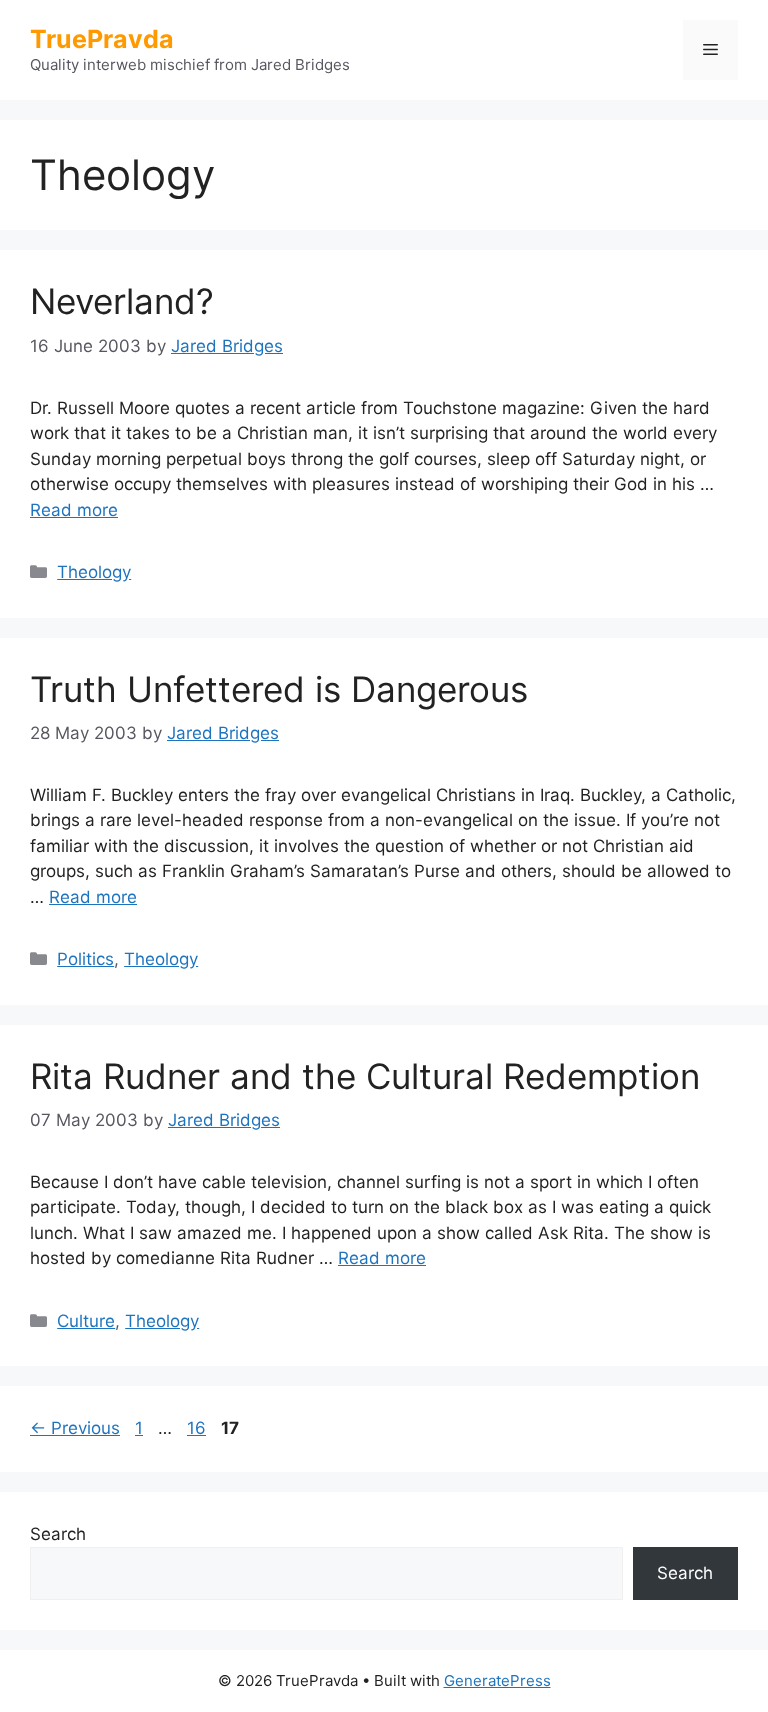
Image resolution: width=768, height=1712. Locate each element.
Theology (94, 572)
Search (58, 1534)
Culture (86, 1321)
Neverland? (122, 301)
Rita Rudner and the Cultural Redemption (365, 1076)
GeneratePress (497, 1680)
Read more (74, 510)
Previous (75, 1428)
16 (198, 1428)
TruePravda (102, 39)
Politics (85, 959)
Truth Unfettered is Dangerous (279, 689)
